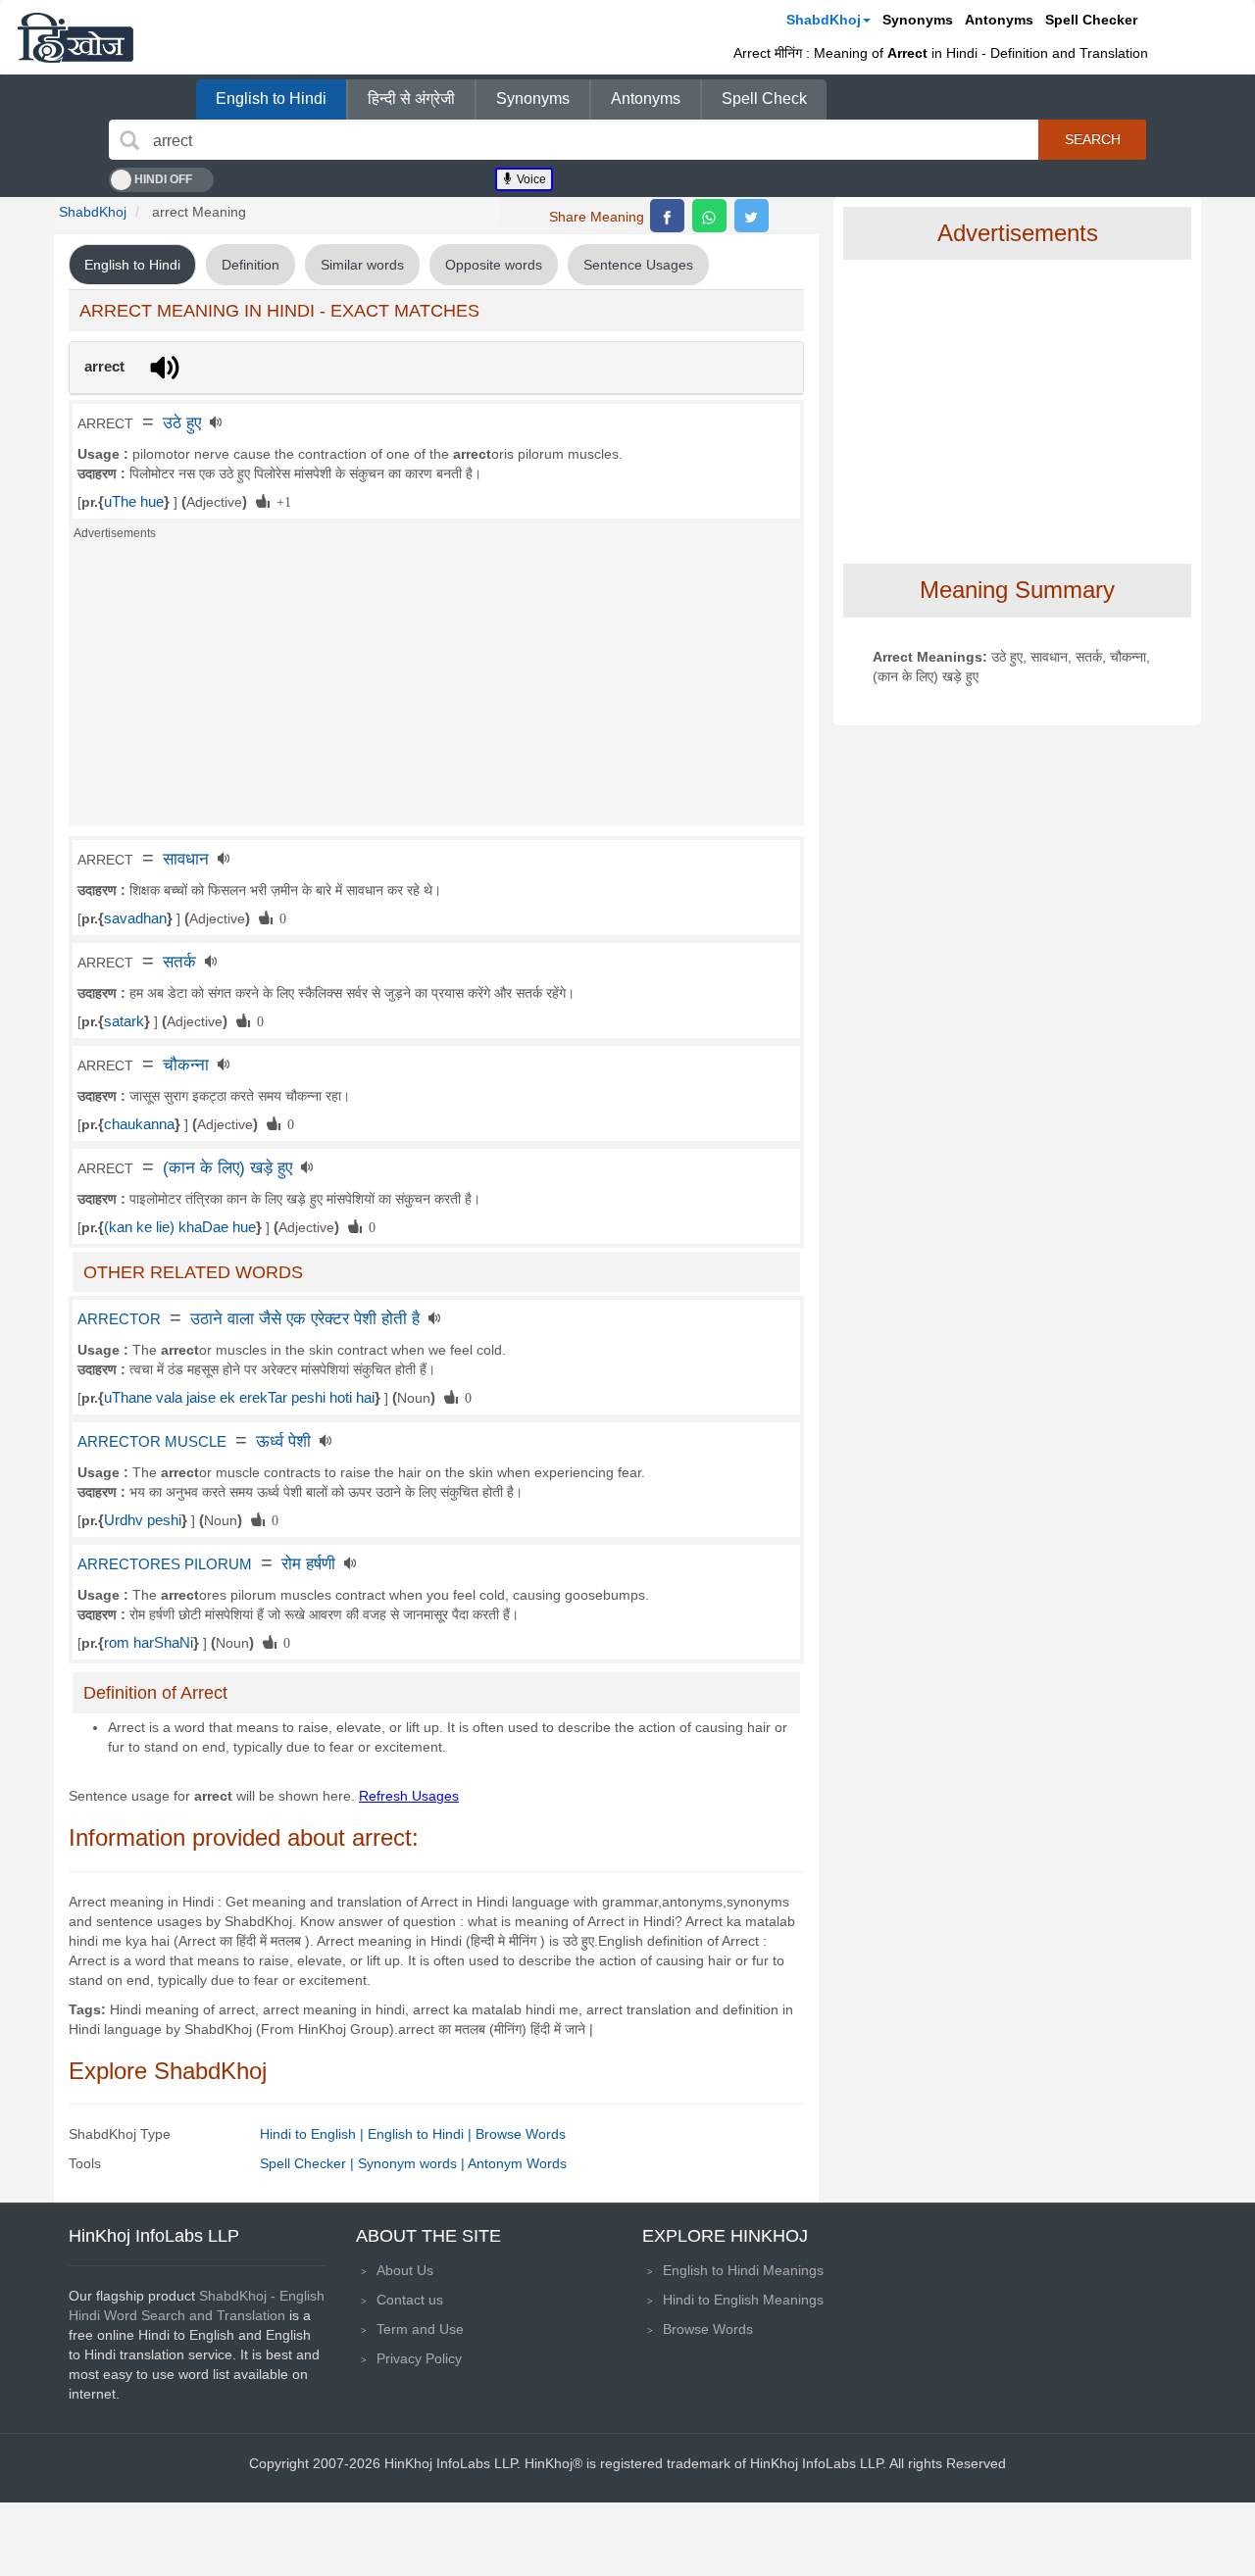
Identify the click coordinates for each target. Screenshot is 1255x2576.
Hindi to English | (314, 2134)
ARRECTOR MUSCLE (152, 1442)
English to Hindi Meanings (743, 2270)
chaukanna (139, 1124)
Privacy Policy (419, 2358)
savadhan (135, 918)
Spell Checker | (309, 2163)
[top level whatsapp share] (709, 216)
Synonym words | (413, 2163)
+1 (280, 501)
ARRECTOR (119, 1319)
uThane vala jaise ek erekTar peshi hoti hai (239, 1398)
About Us (405, 2270)
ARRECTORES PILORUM (165, 1564)
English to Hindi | (422, 2134)
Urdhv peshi (143, 1520)
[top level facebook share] (667, 216)
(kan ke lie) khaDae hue (180, 1227)
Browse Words (521, 2134)
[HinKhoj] (75, 37)
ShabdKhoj (824, 20)
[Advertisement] (436, 689)
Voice (530, 179)
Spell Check (764, 99)
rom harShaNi (149, 1643)
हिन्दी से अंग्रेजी (411, 99)
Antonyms (999, 20)
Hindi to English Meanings (743, 2300)
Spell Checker (1091, 20)
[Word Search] (129, 140)
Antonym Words (517, 2163)
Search (1093, 139)
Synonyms (918, 20)
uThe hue (134, 502)
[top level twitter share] (752, 216)
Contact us (410, 2300)
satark (124, 1021)
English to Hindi (271, 99)
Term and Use (420, 2329)
